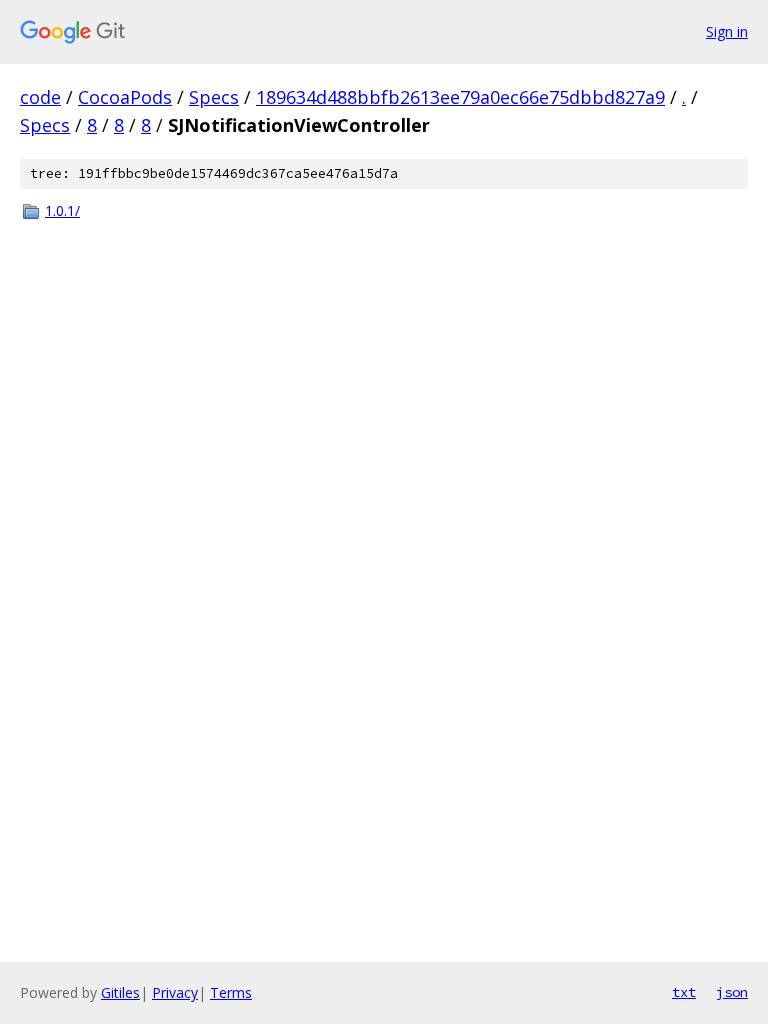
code (40, 97)
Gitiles (120, 992)
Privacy (175, 992)
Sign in (727, 31)
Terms (231, 992)
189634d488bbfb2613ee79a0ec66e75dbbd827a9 (460, 97)
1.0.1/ (62, 210)
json (732, 992)
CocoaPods (125, 97)
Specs (214, 97)
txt (684, 992)
